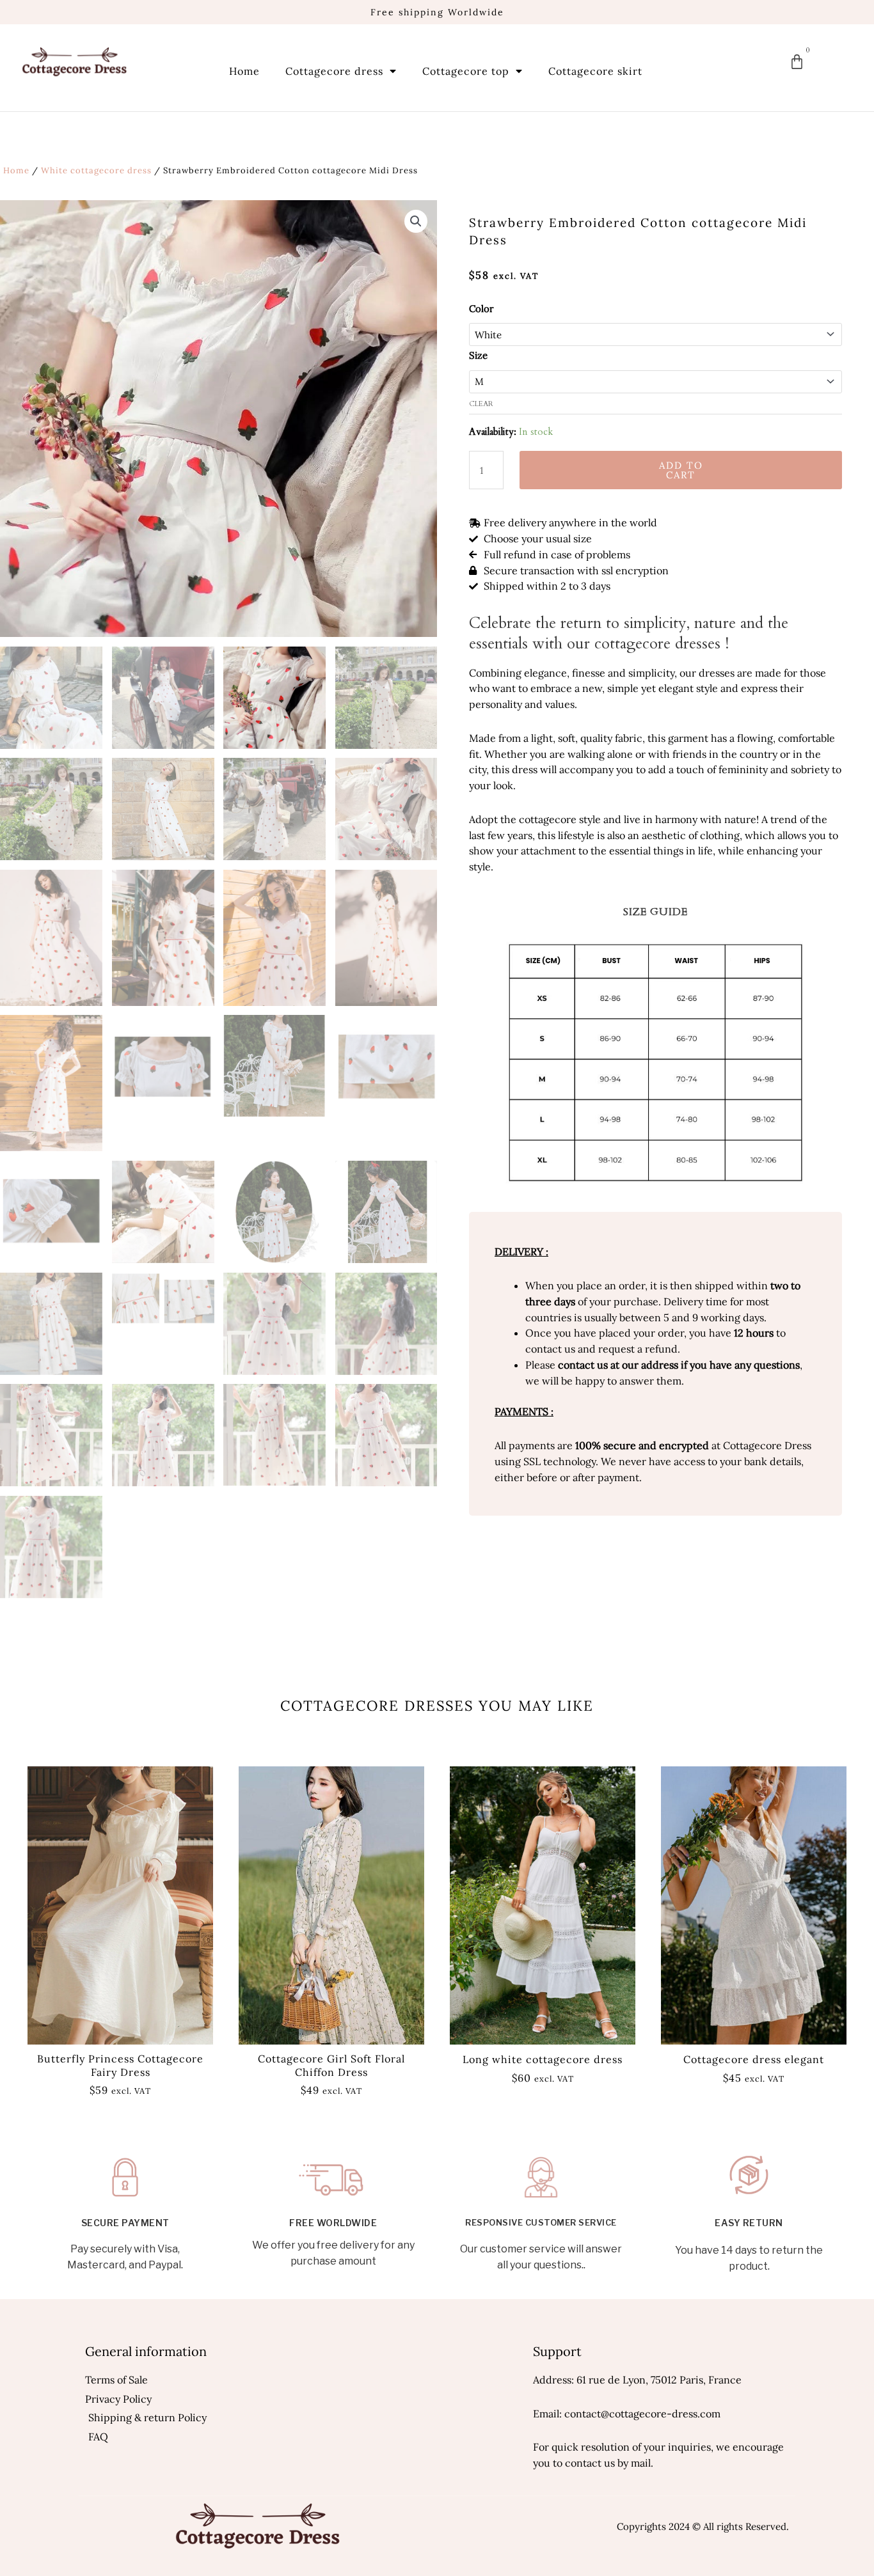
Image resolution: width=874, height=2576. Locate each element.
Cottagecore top (466, 71)
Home (244, 71)
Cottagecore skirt (595, 71)
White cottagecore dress (96, 170)
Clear (481, 404)
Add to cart (681, 470)
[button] (416, 221)
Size (478, 355)
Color (481, 309)
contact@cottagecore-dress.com (642, 2414)
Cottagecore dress (334, 71)
